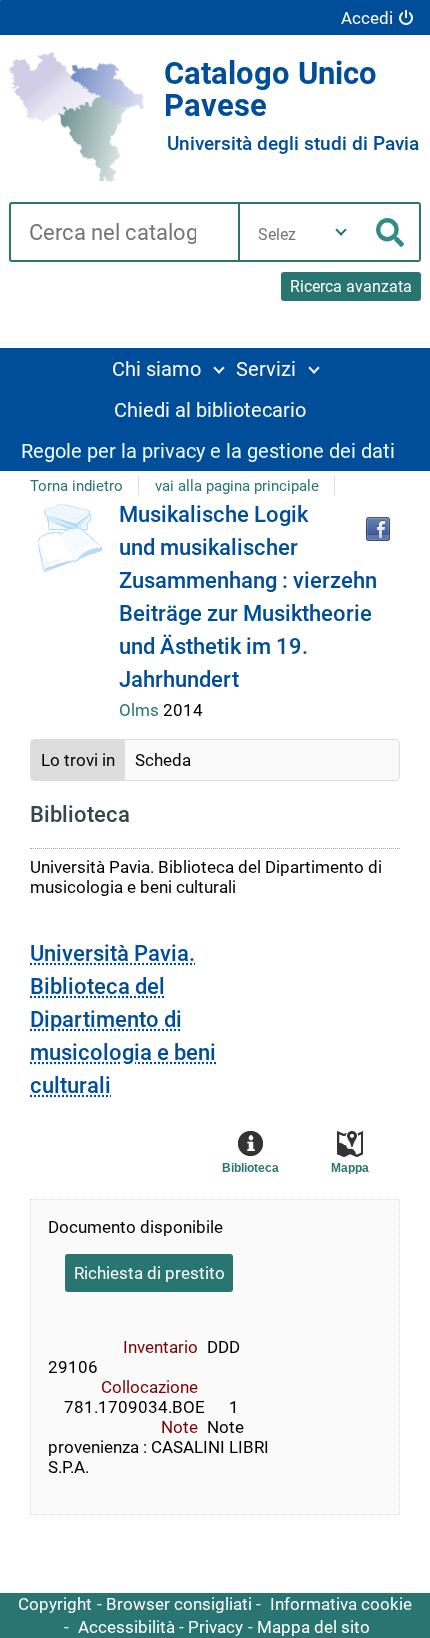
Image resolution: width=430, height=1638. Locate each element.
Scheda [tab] (163, 760)
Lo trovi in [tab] (78, 760)
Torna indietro (76, 486)
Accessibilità (126, 1627)
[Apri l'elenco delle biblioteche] (341, 232)
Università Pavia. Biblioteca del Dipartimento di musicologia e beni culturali (123, 1019)
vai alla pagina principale (237, 486)
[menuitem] (167, 368)
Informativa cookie (341, 1604)
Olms (141, 710)
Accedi (367, 18)
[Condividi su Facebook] (378, 529)
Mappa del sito (313, 1627)
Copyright (55, 1604)
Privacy (215, 1627)
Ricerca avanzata (351, 286)
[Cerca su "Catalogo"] (123, 234)
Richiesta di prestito (149, 1273)
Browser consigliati (179, 1604)
